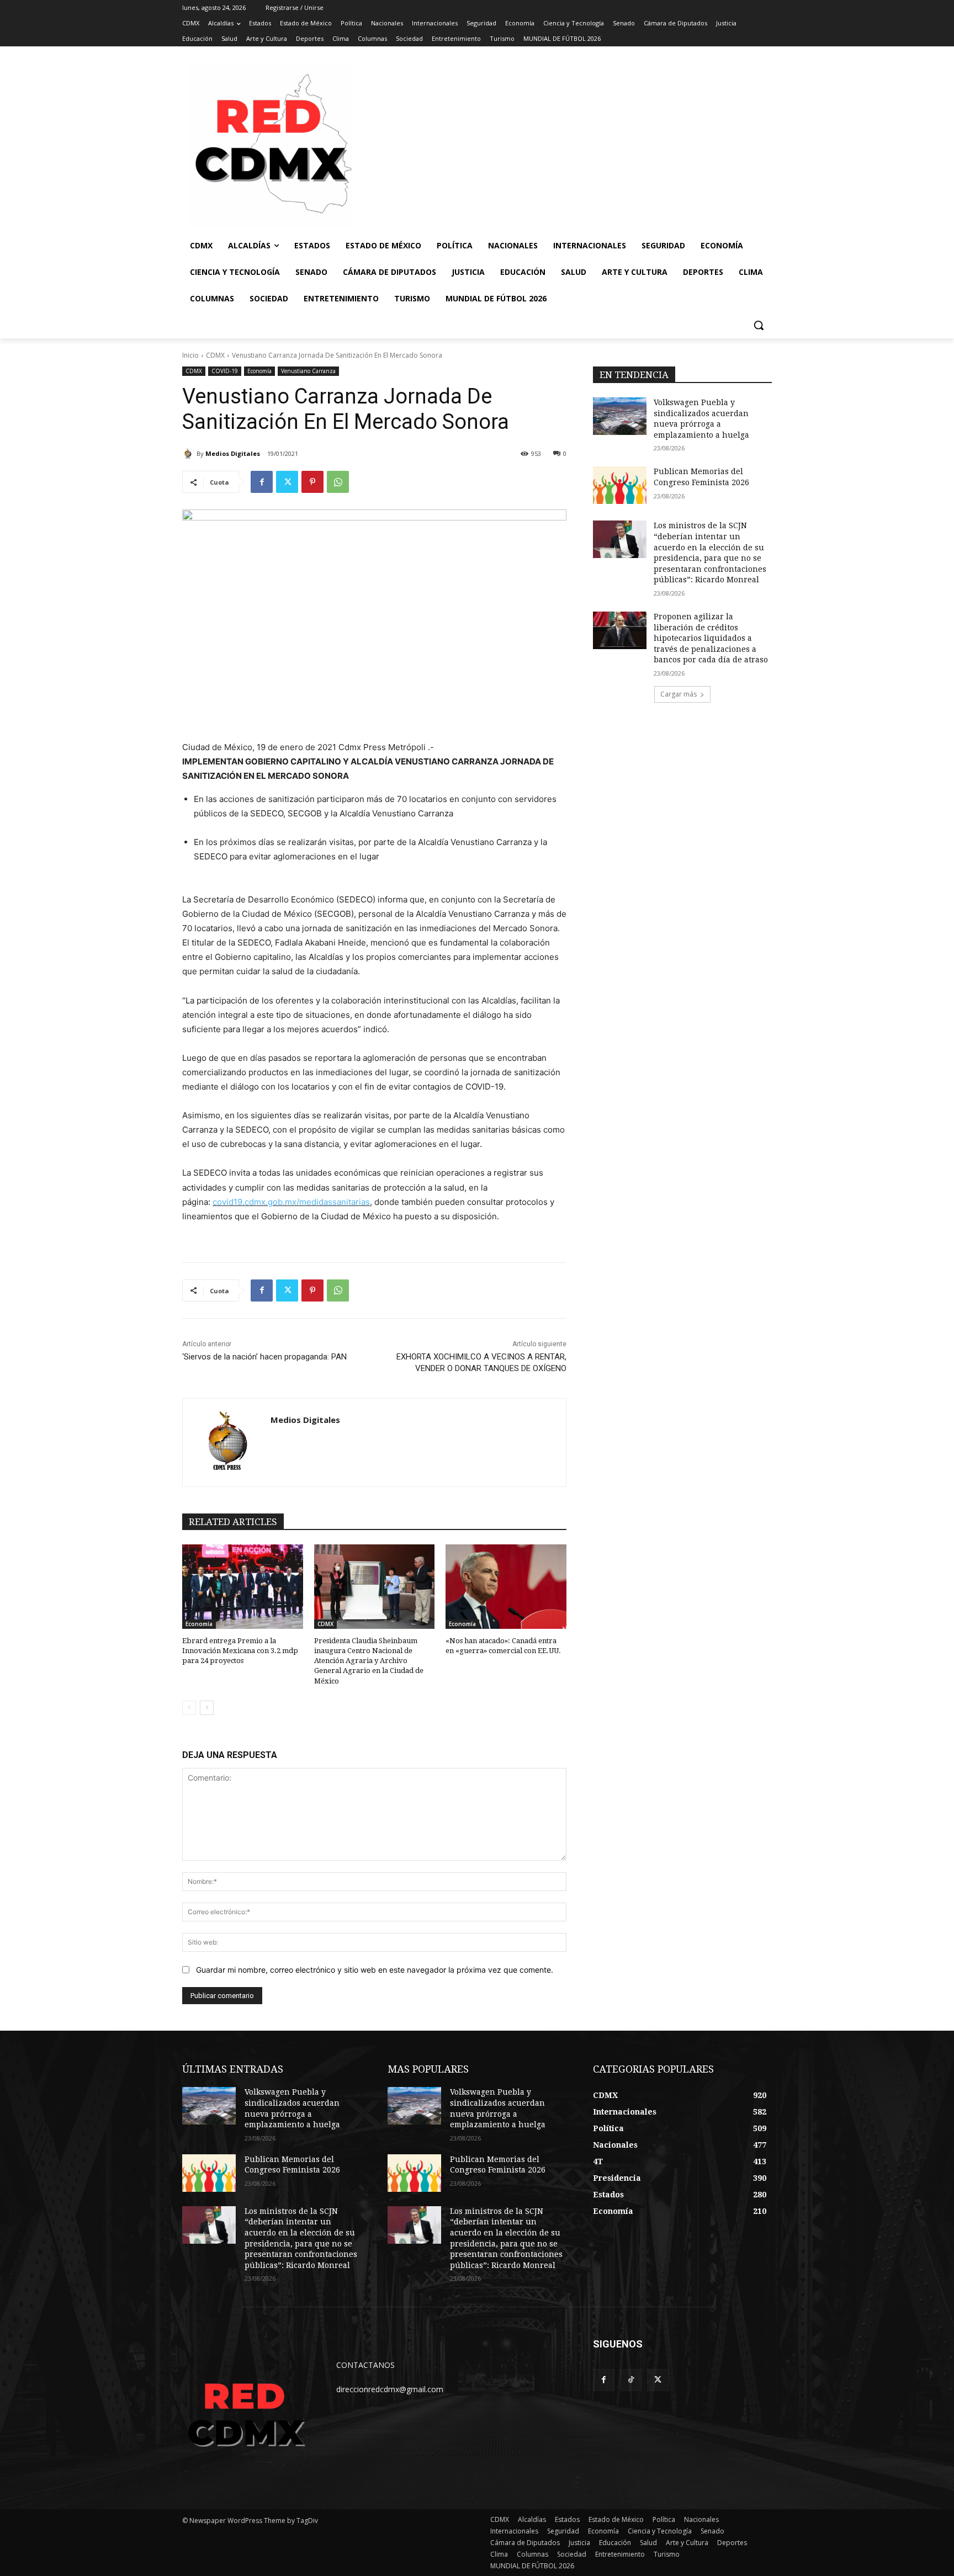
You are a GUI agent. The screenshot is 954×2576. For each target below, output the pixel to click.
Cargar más (679, 694)
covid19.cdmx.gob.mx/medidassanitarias (291, 1202)
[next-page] (207, 1708)
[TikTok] (631, 2380)
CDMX (215, 355)
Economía (259, 371)
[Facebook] (262, 482)
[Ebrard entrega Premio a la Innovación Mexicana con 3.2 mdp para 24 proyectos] (243, 1587)
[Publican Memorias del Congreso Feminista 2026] (620, 485)
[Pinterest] (312, 482)
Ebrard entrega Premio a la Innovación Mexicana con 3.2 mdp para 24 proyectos (240, 1651)
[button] (759, 325)
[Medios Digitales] (189, 454)
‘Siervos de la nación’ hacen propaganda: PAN (264, 1357)
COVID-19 (225, 371)
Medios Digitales (233, 453)
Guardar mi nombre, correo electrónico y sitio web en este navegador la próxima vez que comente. (375, 1970)
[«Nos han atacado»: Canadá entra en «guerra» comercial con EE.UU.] (506, 1587)
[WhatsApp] (338, 482)
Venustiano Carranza (308, 371)
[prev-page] (189, 1708)
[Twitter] (287, 482)
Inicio (190, 355)
